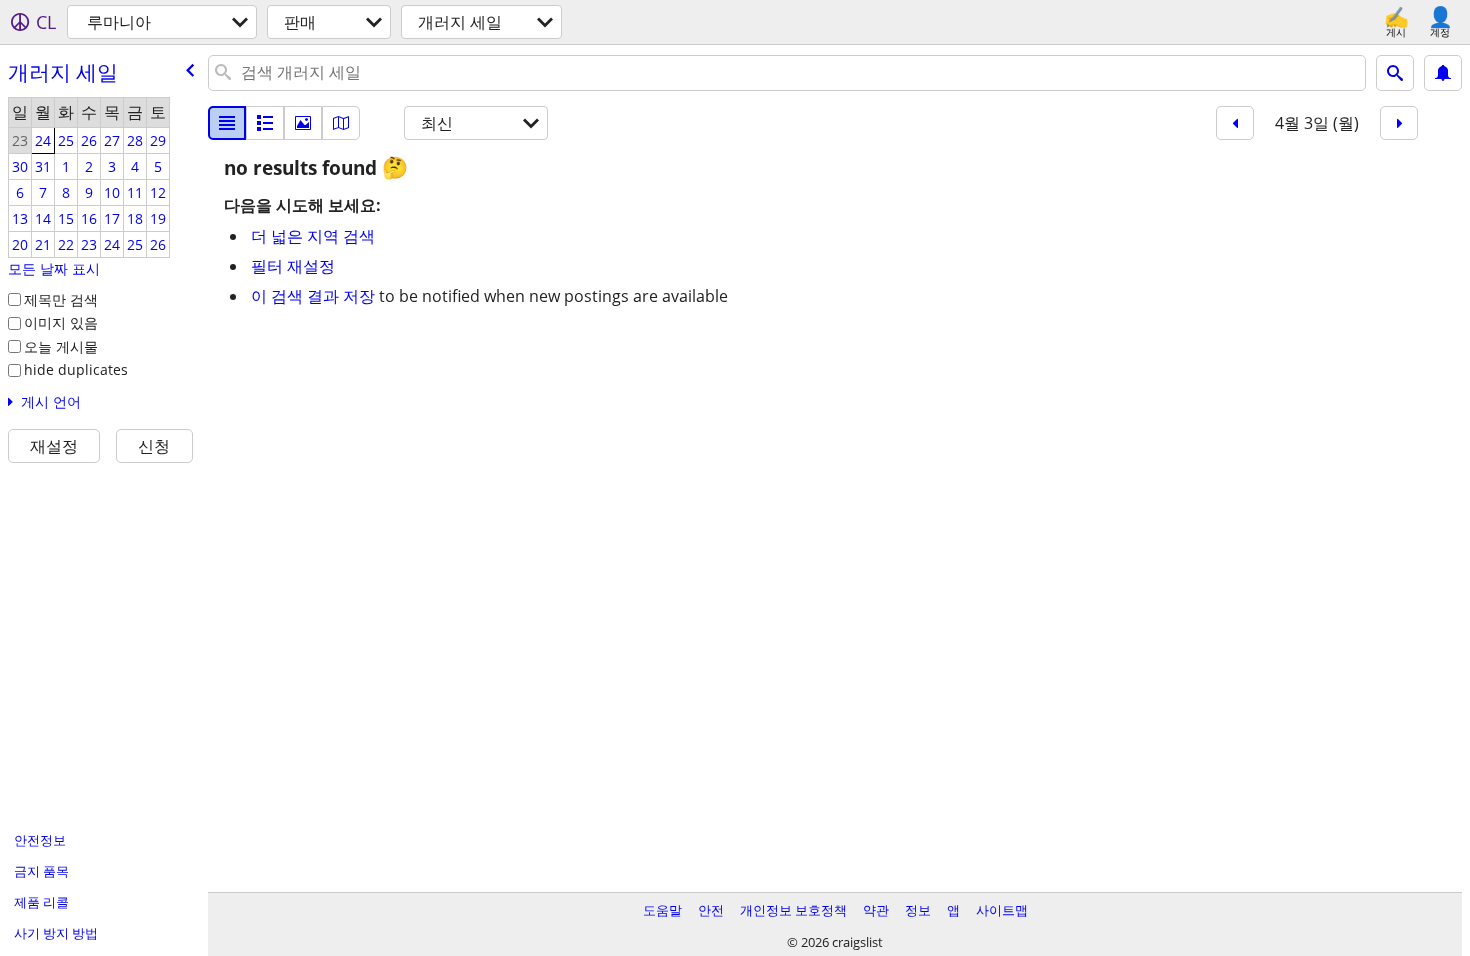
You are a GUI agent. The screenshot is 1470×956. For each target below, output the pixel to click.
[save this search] (1443, 73)
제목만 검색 (61, 299)
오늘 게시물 (61, 346)
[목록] (227, 123)
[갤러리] (303, 123)
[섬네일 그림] (265, 123)
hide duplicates (76, 369)
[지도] (341, 123)
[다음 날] (1399, 123)
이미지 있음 (61, 322)
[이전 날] (1235, 123)
